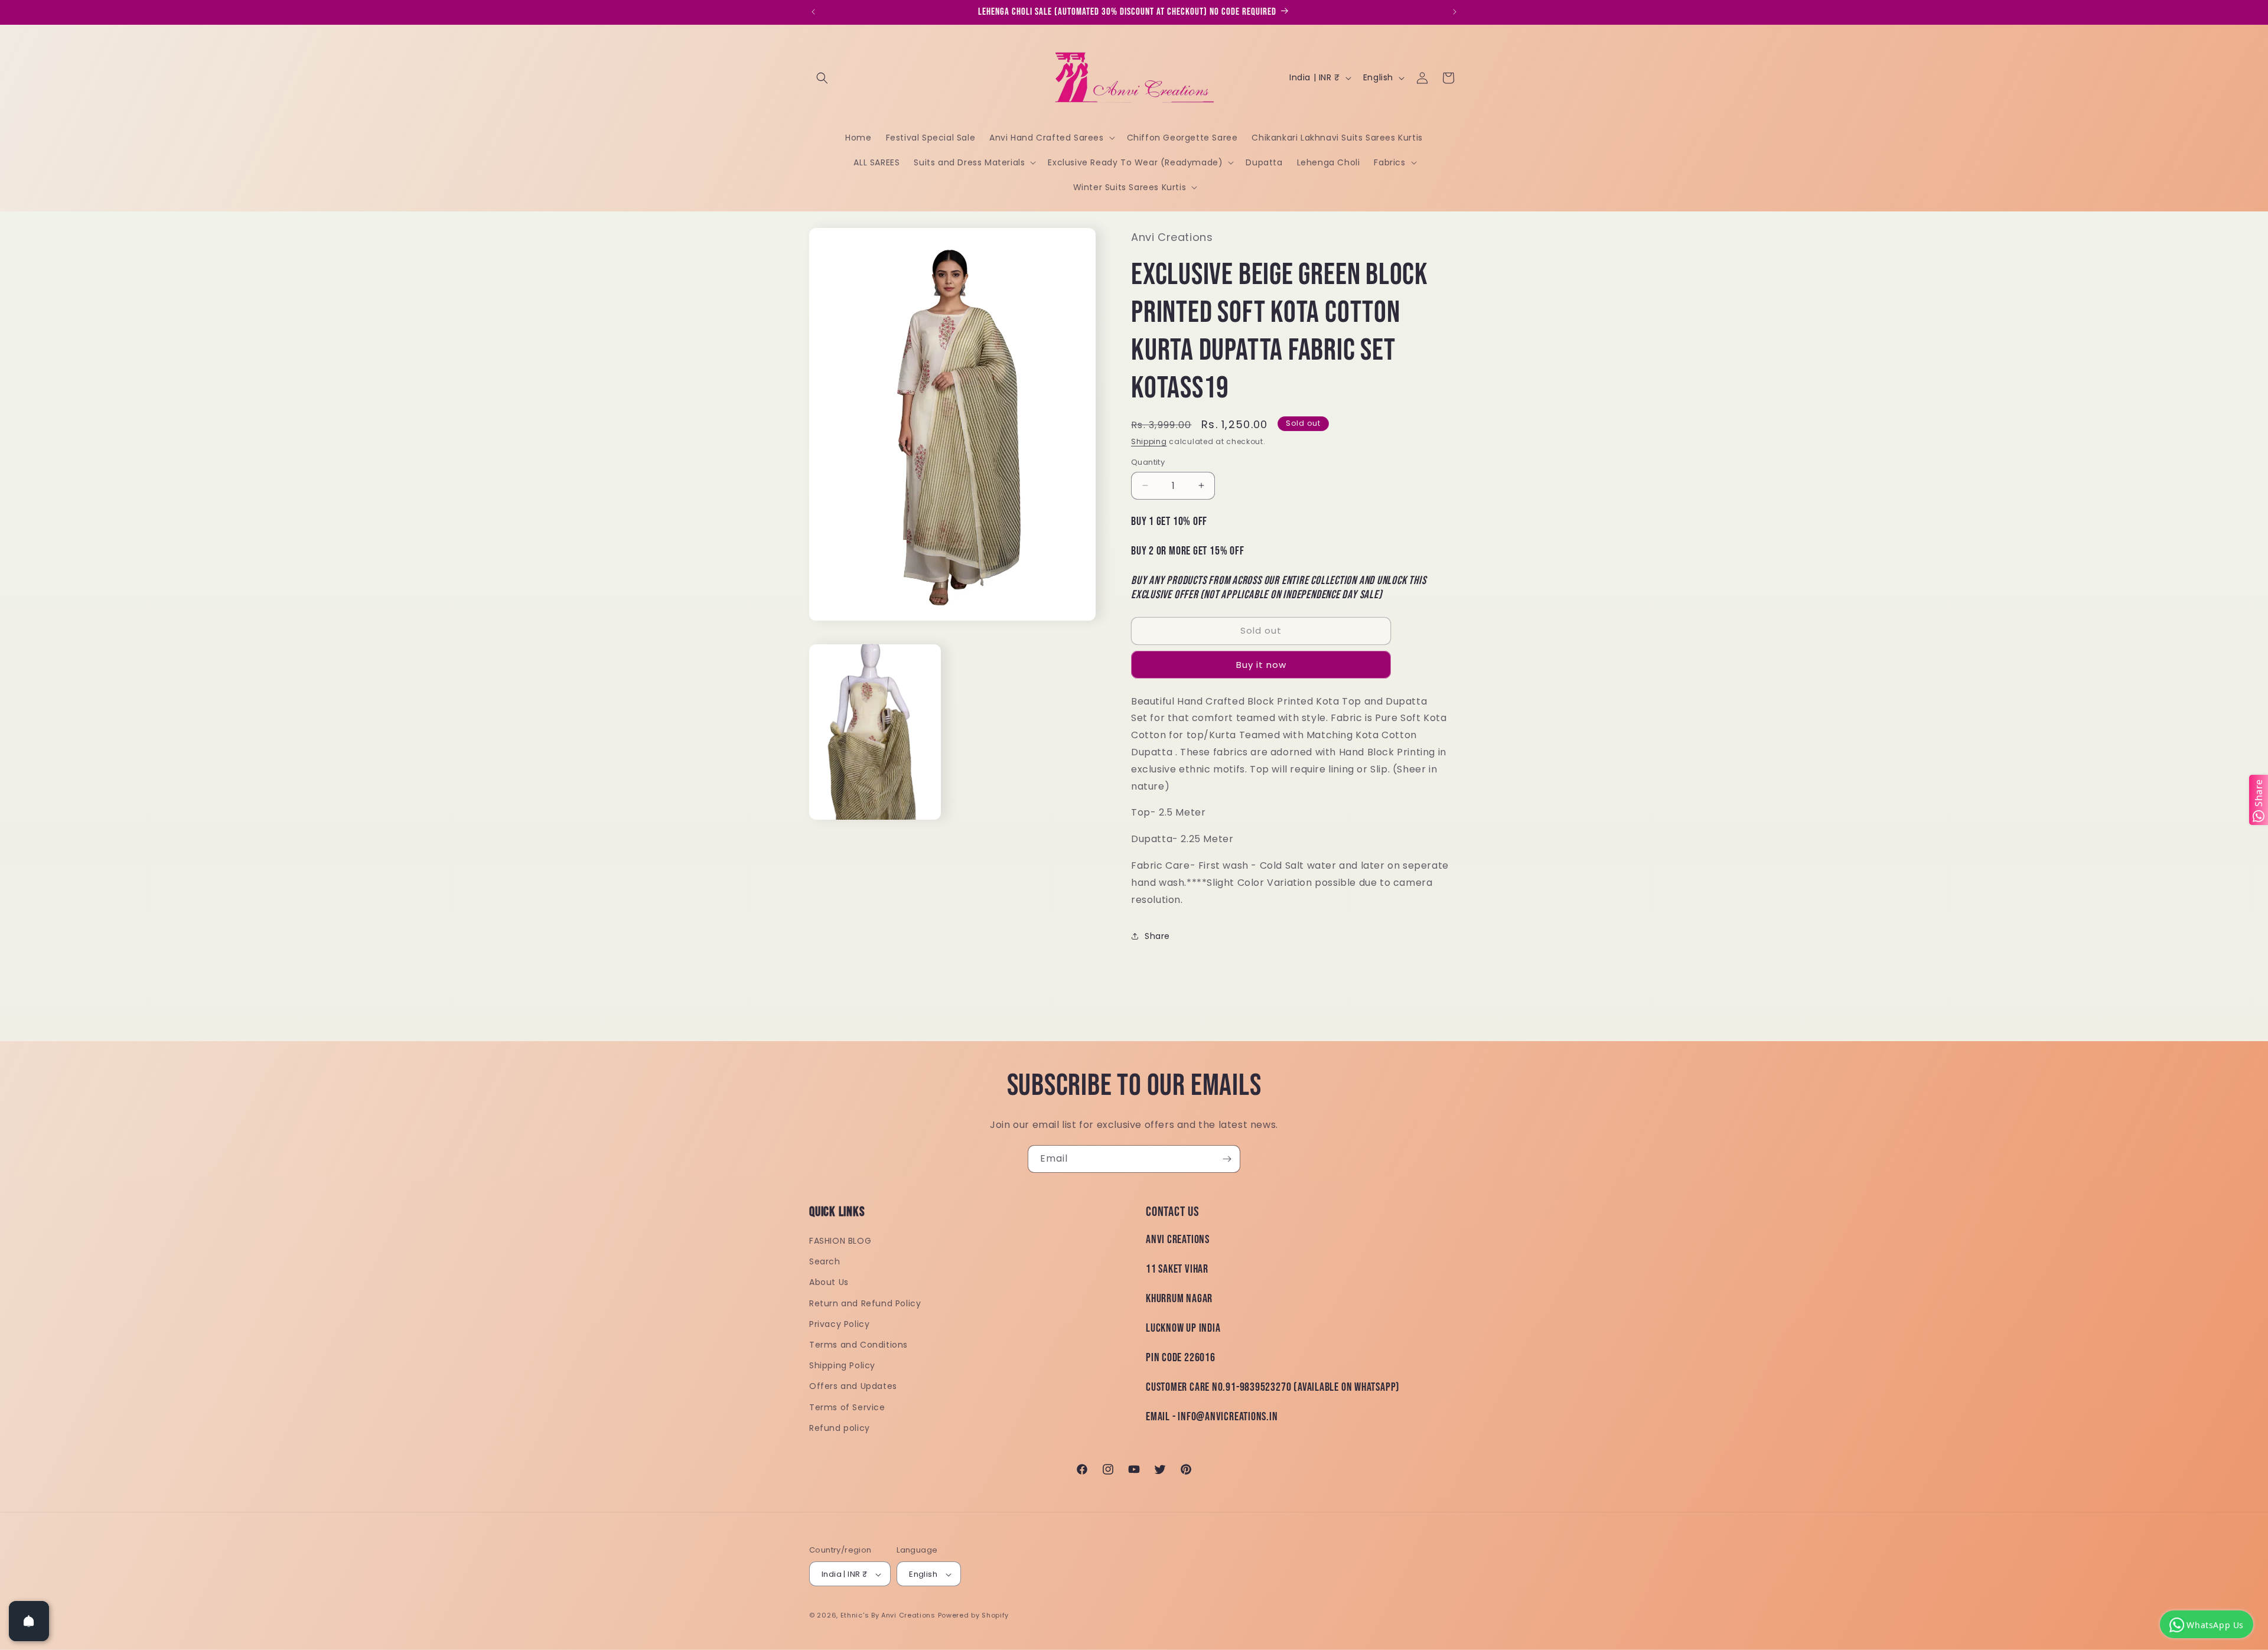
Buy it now (1261, 665)
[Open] (29, 1621)
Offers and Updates (853, 1387)
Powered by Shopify (974, 1616)
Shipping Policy (842, 1365)
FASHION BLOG (840, 1241)
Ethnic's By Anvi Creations (888, 1616)
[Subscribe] (1227, 1159)
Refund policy (840, 1428)
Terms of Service (847, 1407)
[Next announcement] (1455, 12)
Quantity (1148, 462)
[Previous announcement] (813, 12)
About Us (829, 1283)
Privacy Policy (839, 1324)
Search (825, 1261)
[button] (822, 78)
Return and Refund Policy (865, 1303)
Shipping (1149, 441)
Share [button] (1157, 936)
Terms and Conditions (858, 1345)
